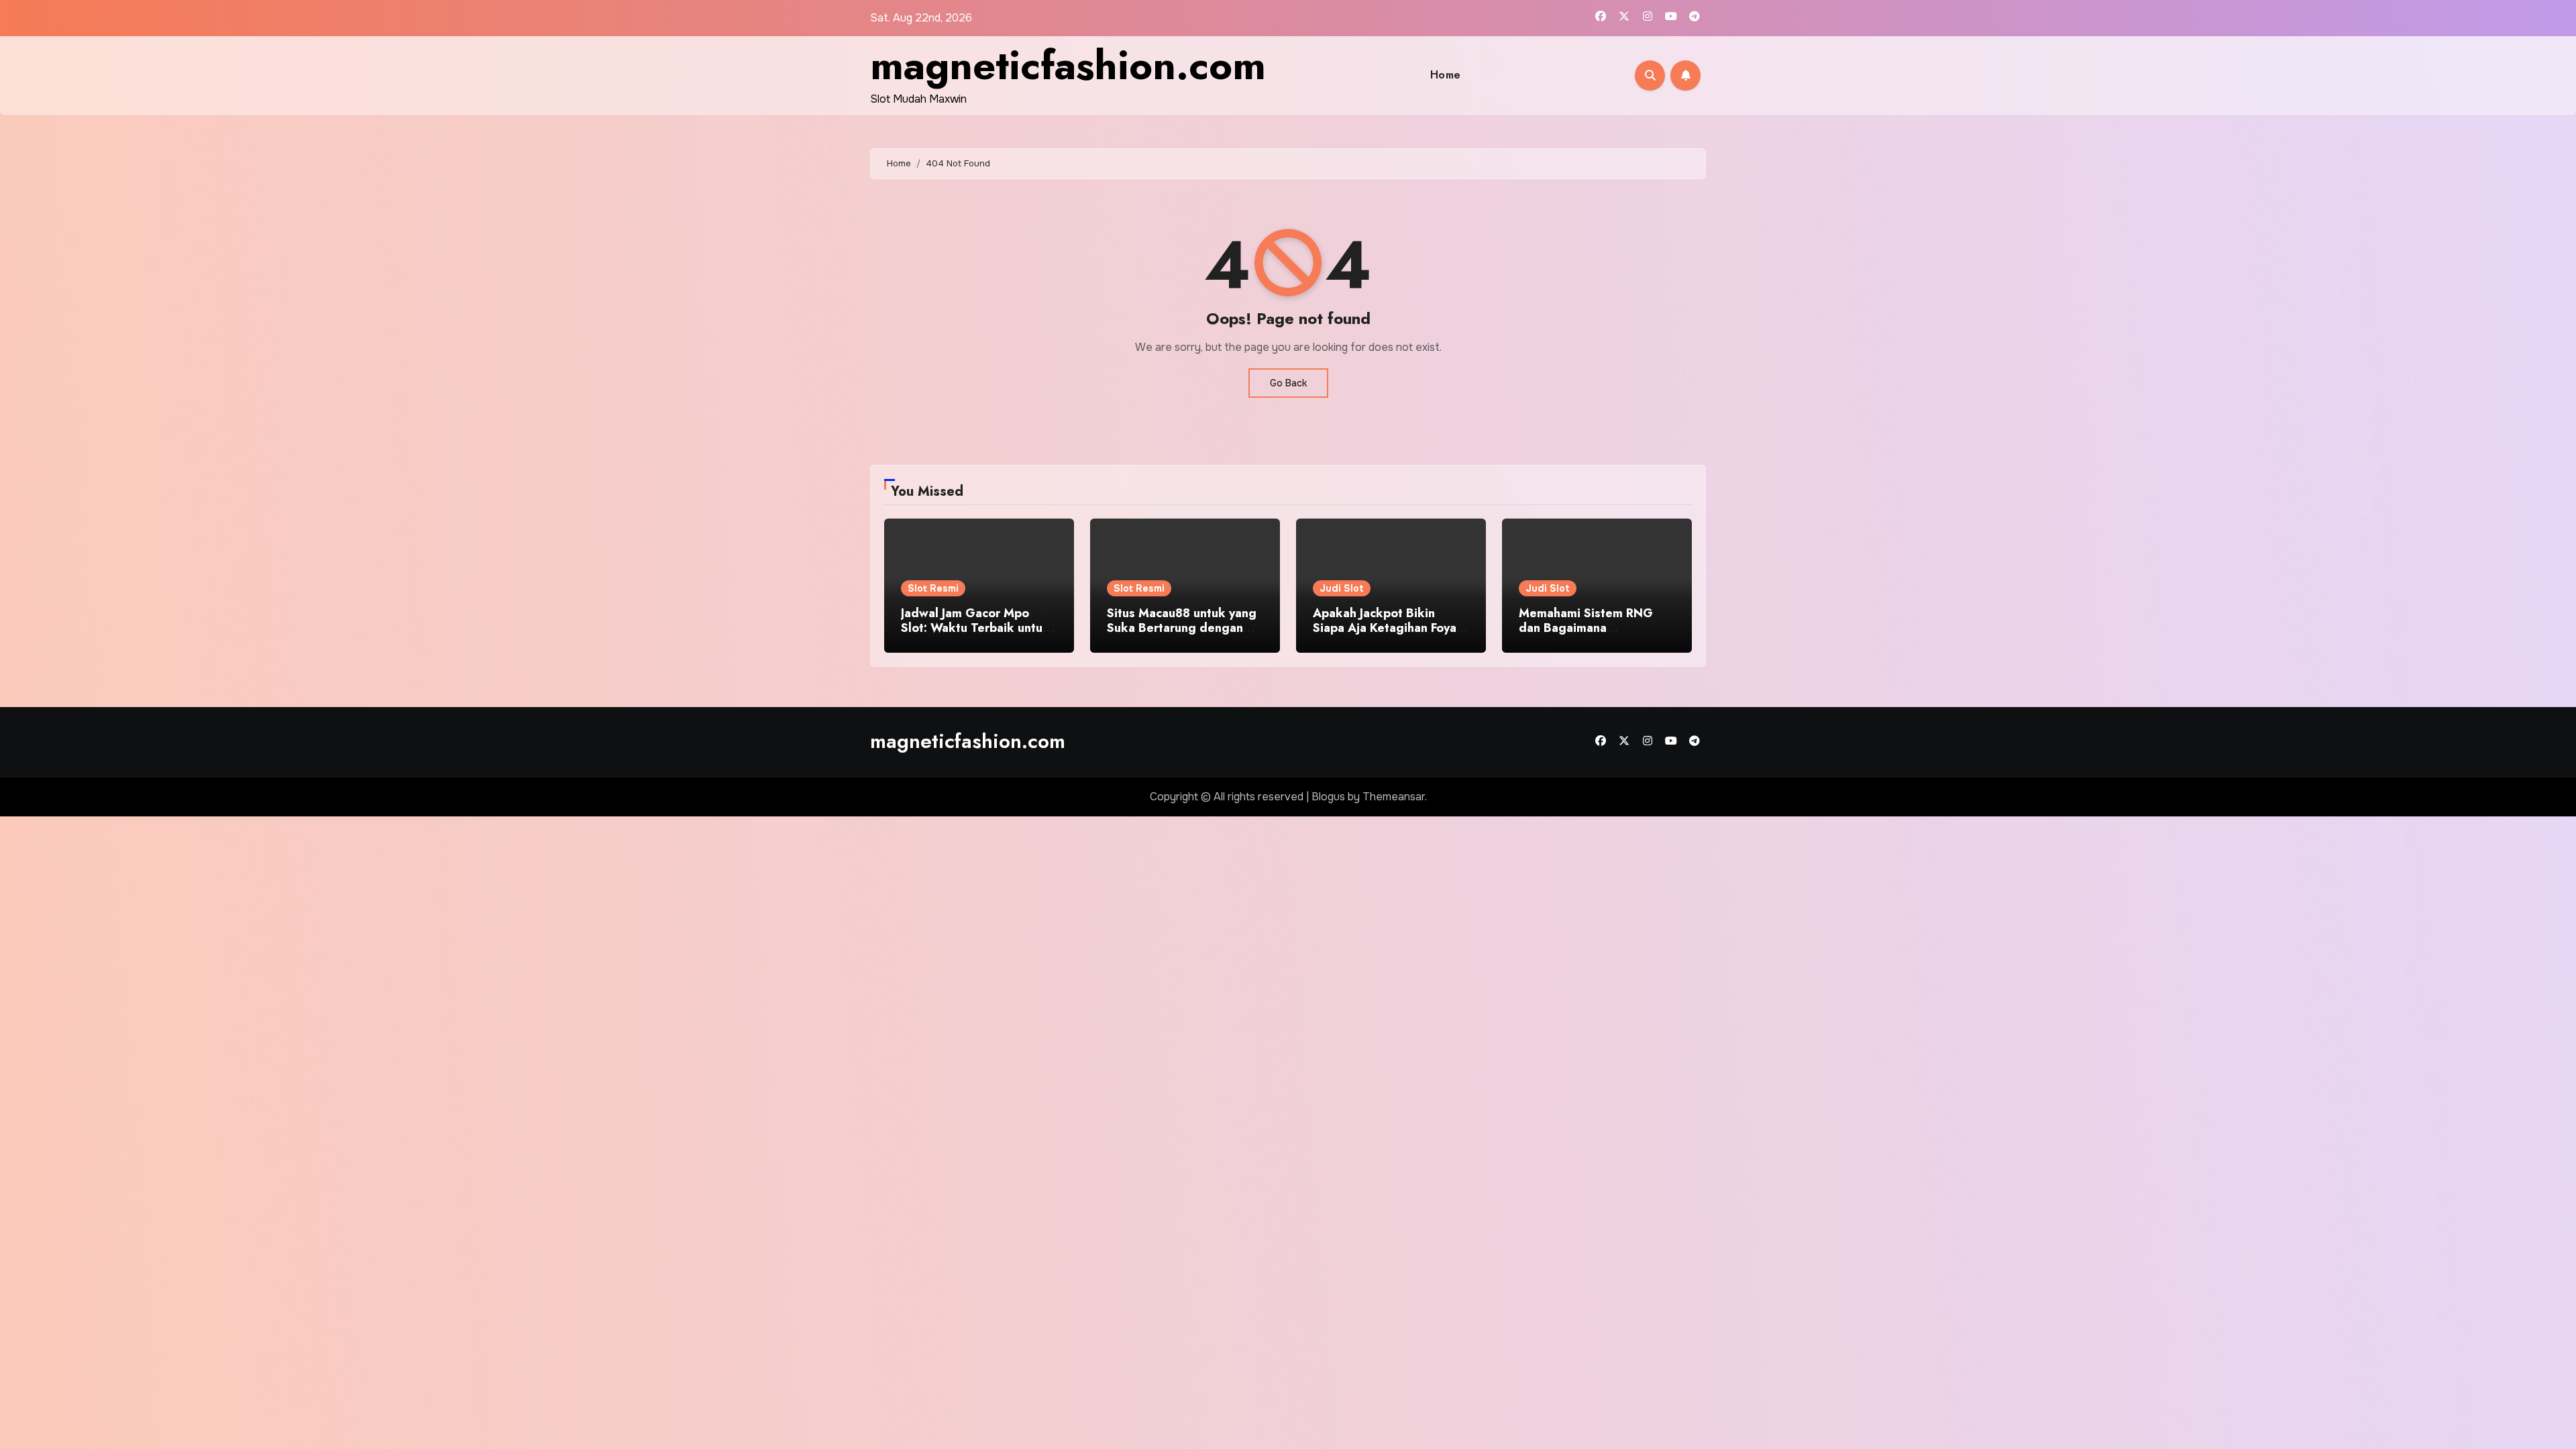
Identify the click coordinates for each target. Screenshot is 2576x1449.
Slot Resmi (933, 588)
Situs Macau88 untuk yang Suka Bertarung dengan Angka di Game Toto (1182, 628)
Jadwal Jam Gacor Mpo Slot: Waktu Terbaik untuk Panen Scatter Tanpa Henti (976, 628)
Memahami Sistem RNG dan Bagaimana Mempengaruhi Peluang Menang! (1586, 635)
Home (1446, 75)
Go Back (1288, 383)
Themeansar (1394, 797)
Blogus (1328, 797)
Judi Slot (1342, 588)
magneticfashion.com (1068, 65)
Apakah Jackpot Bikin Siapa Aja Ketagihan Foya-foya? (1387, 628)
